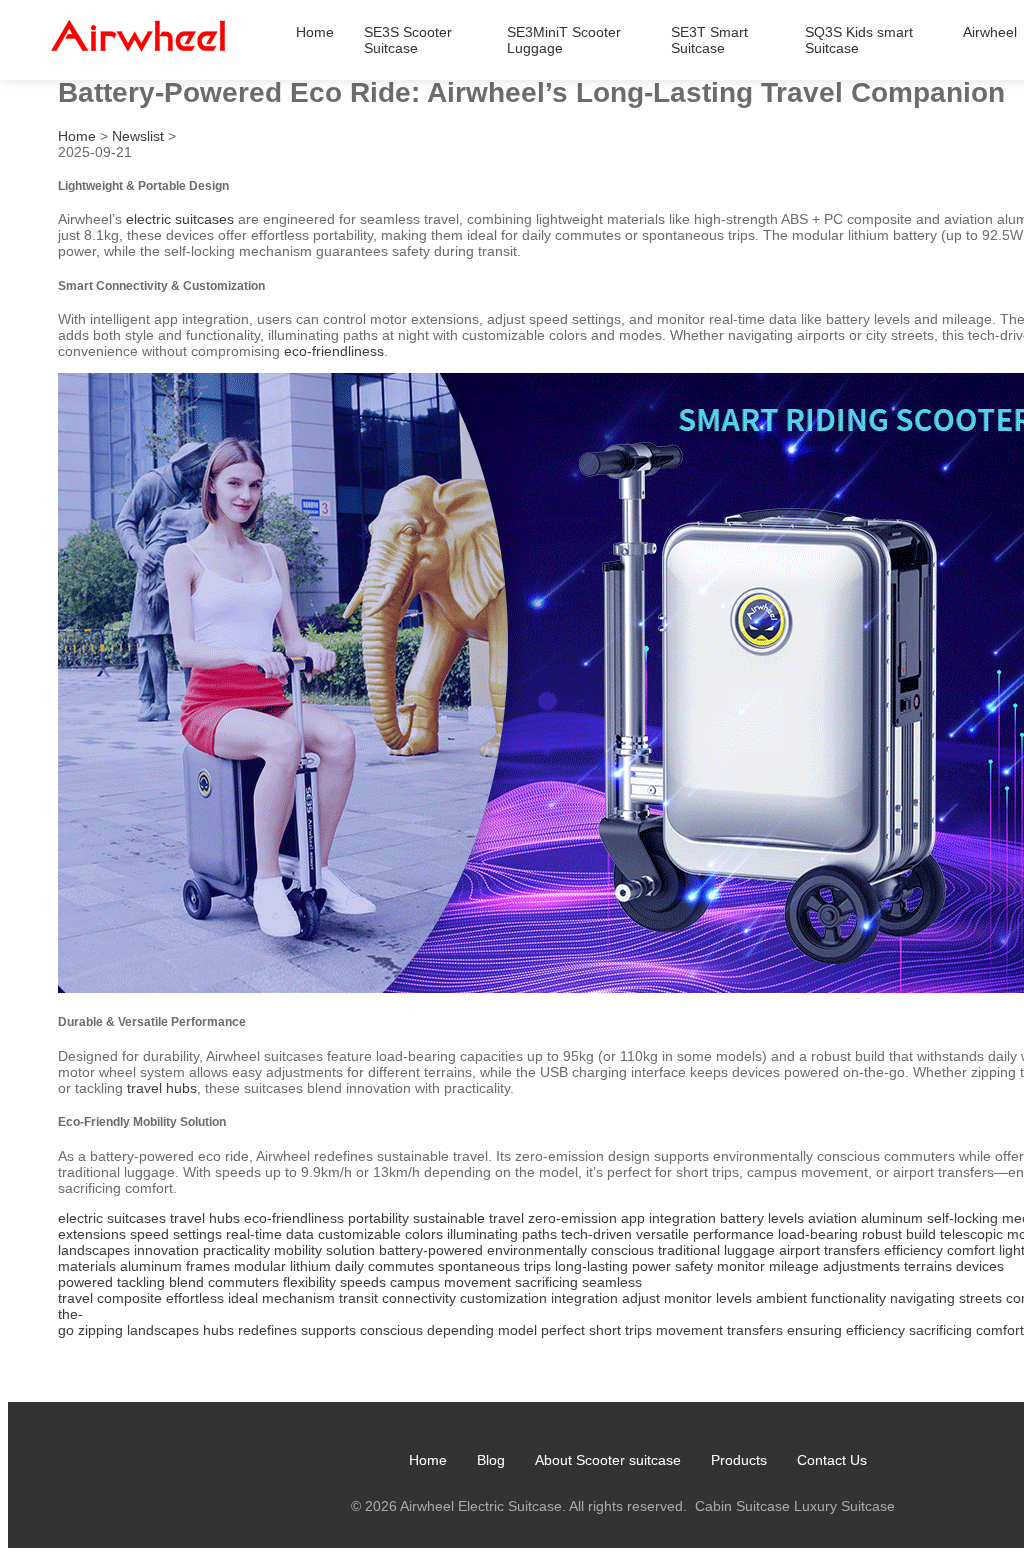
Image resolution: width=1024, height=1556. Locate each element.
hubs (218, 1330)
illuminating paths (502, 1234)
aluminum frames (175, 1266)
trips (638, 1330)
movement (689, 1330)
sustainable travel (468, 1218)
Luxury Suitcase (844, 1506)
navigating (922, 1298)
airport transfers (829, 1250)
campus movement (450, 1282)
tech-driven (596, 1234)
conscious (391, 1330)
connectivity (419, 1298)
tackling (141, 1282)
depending (460, 1330)
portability (378, 1218)
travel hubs (162, 1088)
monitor (741, 1266)
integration (584, 1298)
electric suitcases (180, 219)
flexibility (309, 1282)
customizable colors (380, 1234)
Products (739, 1460)
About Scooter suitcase (608, 1460)
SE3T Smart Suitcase (709, 40)
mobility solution (324, 1250)
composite (129, 1298)
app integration (668, 1218)
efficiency (913, 1250)
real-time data (270, 1234)
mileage (794, 1266)
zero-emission (572, 1218)
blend (186, 1282)
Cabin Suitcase (742, 1506)
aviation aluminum (865, 1218)
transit (358, 1298)
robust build (899, 1234)
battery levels (762, 1218)
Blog (491, 1460)
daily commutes (384, 1266)
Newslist (138, 136)
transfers (755, 1330)
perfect (563, 1330)
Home (315, 32)
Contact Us (832, 1460)
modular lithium (282, 1266)
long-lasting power (613, 1266)
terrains (928, 1266)
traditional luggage (716, 1250)
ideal (243, 1298)
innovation (166, 1250)
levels (734, 1298)
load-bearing (818, 1234)
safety (694, 1266)
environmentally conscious (570, 1250)
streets (980, 1298)
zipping (100, 1330)
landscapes (163, 1330)
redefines (267, 1330)
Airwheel (990, 32)
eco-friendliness (334, 351)
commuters (243, 1282)
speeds (363, 1282)
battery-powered (431, 1250)
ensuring (814, 1330)
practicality (236, 1250)
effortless (195, 1298)
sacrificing (546, 1282)
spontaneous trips (494, 1266)
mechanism (298, 1298)
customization (503, 1298)
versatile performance (705, 1234)
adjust (641, 1298)
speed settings (176, 1234)
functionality (848, 1298)
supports (328, 1330)
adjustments (861, 1266)
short (605, 1330)
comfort (971, 1250)
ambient (781, 1298)
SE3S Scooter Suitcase (408, 40)
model (517, 1330)
